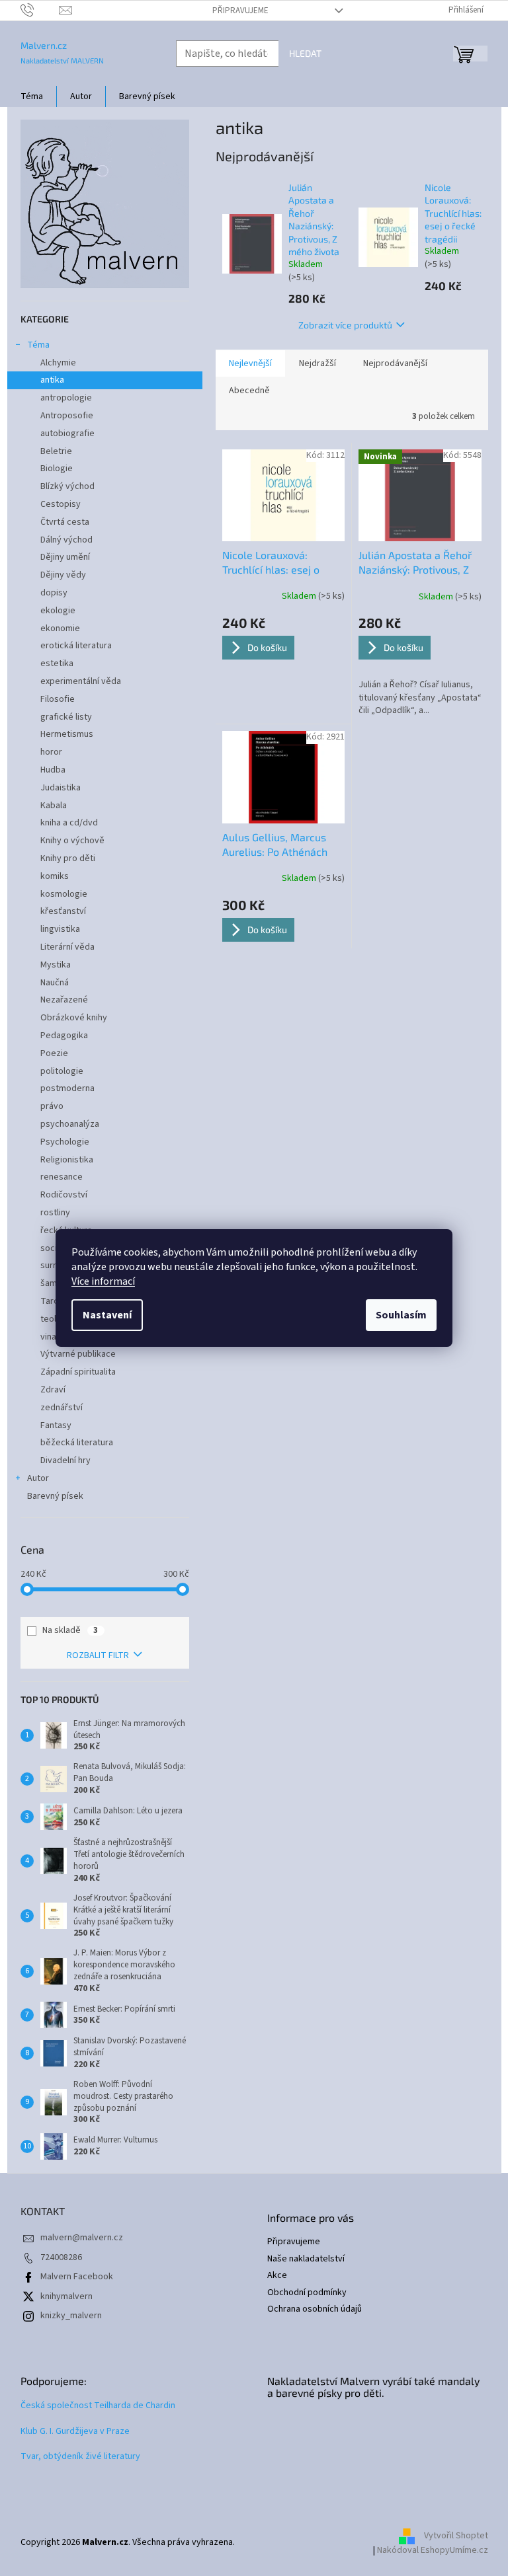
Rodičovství (64, 1195)
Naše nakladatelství (306, 2259)
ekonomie (60, 628)
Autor (38, 1478)
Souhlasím (401, 1315)
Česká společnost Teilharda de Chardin (98, 2406)
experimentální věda (81, 681)
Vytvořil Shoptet (456, 2536)
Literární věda (67, 947)
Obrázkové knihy (74, 1018)
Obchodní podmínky (307, 2293)
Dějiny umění (65, 557)
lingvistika (60, 929)
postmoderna (67, 1088)
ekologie (58, 611)
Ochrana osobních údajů (315, 2309)
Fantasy (56, 1425)
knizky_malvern (71, 2316)
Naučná (55, 983)
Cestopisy (61, 504)
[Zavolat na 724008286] (40, 10)
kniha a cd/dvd (69, 823)
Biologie (57, 469)
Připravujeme (240, 11)
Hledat (305, 53)
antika (52, 380)
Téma (38, 345)
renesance (62, 1177)
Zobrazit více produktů (345, 325)
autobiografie (67, 434)
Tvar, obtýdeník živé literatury (80, 2457)
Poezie (54, 1053)
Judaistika (61, 788)
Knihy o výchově (72, 841)
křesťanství (63, 911)
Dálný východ (66, 540)
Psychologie (65, 1142)
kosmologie (64, 894)
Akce (277, 2276)
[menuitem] (32, 96)
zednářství (62, 1408)
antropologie (66, 398)
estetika (57, 663)
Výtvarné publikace (78, 1354)
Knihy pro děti (68, 858)
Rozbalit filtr (98, 1655)
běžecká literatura (77, 1443)
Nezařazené (64, 1000)
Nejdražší (317, 363)
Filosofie (58, 699)
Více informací (103, 1281)
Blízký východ (67, 486)
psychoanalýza (70, 1124)
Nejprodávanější (395, 363)
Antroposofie (67, 416)
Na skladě (70, 1630)
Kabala (54, 806)
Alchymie (58, 363)
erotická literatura (76, 646)
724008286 (61, 2257)
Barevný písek (55, 1496)
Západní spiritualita (78, 1372)
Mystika (56, 965)
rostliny (55, 1213)
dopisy (54, 593)
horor (51, 752)
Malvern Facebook (77, 2277)
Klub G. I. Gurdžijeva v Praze (75, 2432)
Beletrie (56, 451)
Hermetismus (67, 734)
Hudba (53, 770)
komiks (55, 876)
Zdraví (53, 1390)
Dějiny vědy (63, 575)
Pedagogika (64, 1036)
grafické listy (66, 717)
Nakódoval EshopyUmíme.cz (433, 2550)
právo (52, 1106)
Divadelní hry (65, 1460)
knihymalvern (66, 2296)
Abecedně (249, 391)
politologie (62, 1071)
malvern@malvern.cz (82, 2238)
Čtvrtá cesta (65, 522)
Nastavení (107, 1315)
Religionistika (67, 1160)
